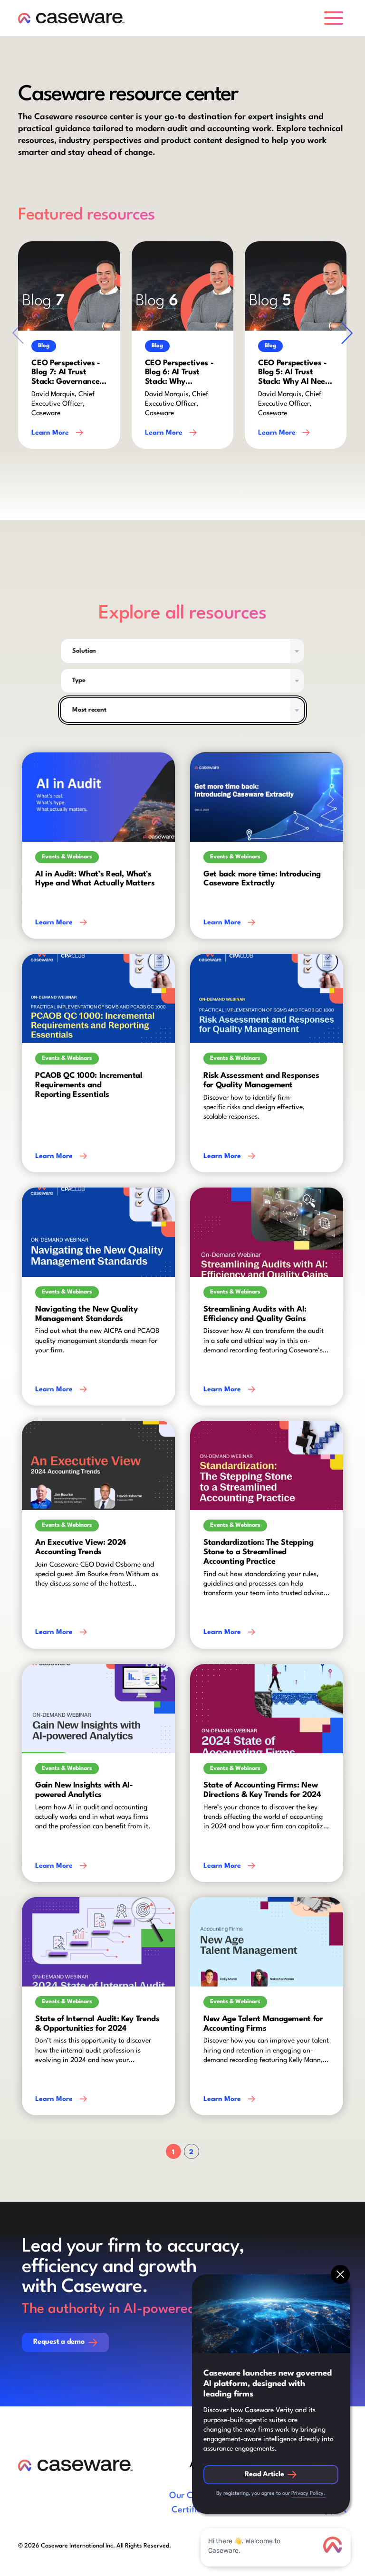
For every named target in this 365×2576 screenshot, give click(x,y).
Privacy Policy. (308, 2494)
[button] (336, 18)
